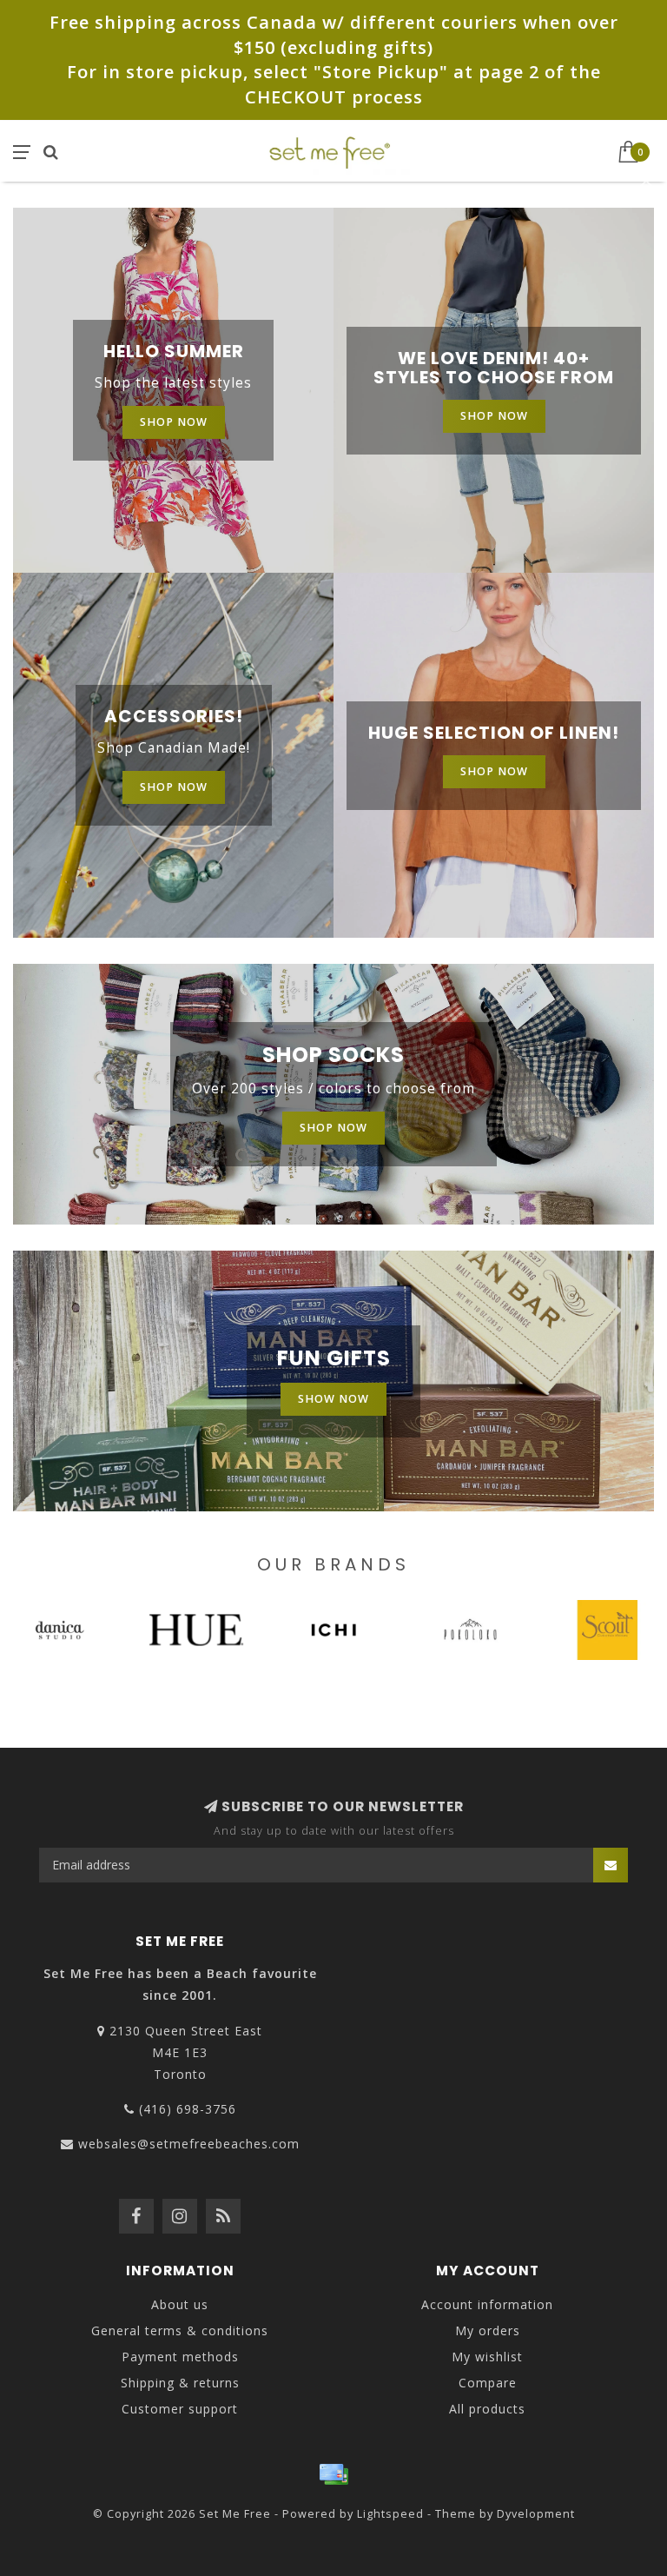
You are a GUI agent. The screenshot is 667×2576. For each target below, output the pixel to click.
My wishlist (487, 2357)
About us (180, 2304)
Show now (333, 1399)
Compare (488, 2383)
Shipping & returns (180, 2383)
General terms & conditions (180, 2330)
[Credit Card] (333, 2474)
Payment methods (180, 2357)
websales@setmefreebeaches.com (189, 2144)
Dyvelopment (536, 2514)
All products (487, 2409)
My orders (488, 2330)
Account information (487, 2304)
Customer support (180, 2409)
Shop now (174, 422)
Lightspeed (390, 2514)
